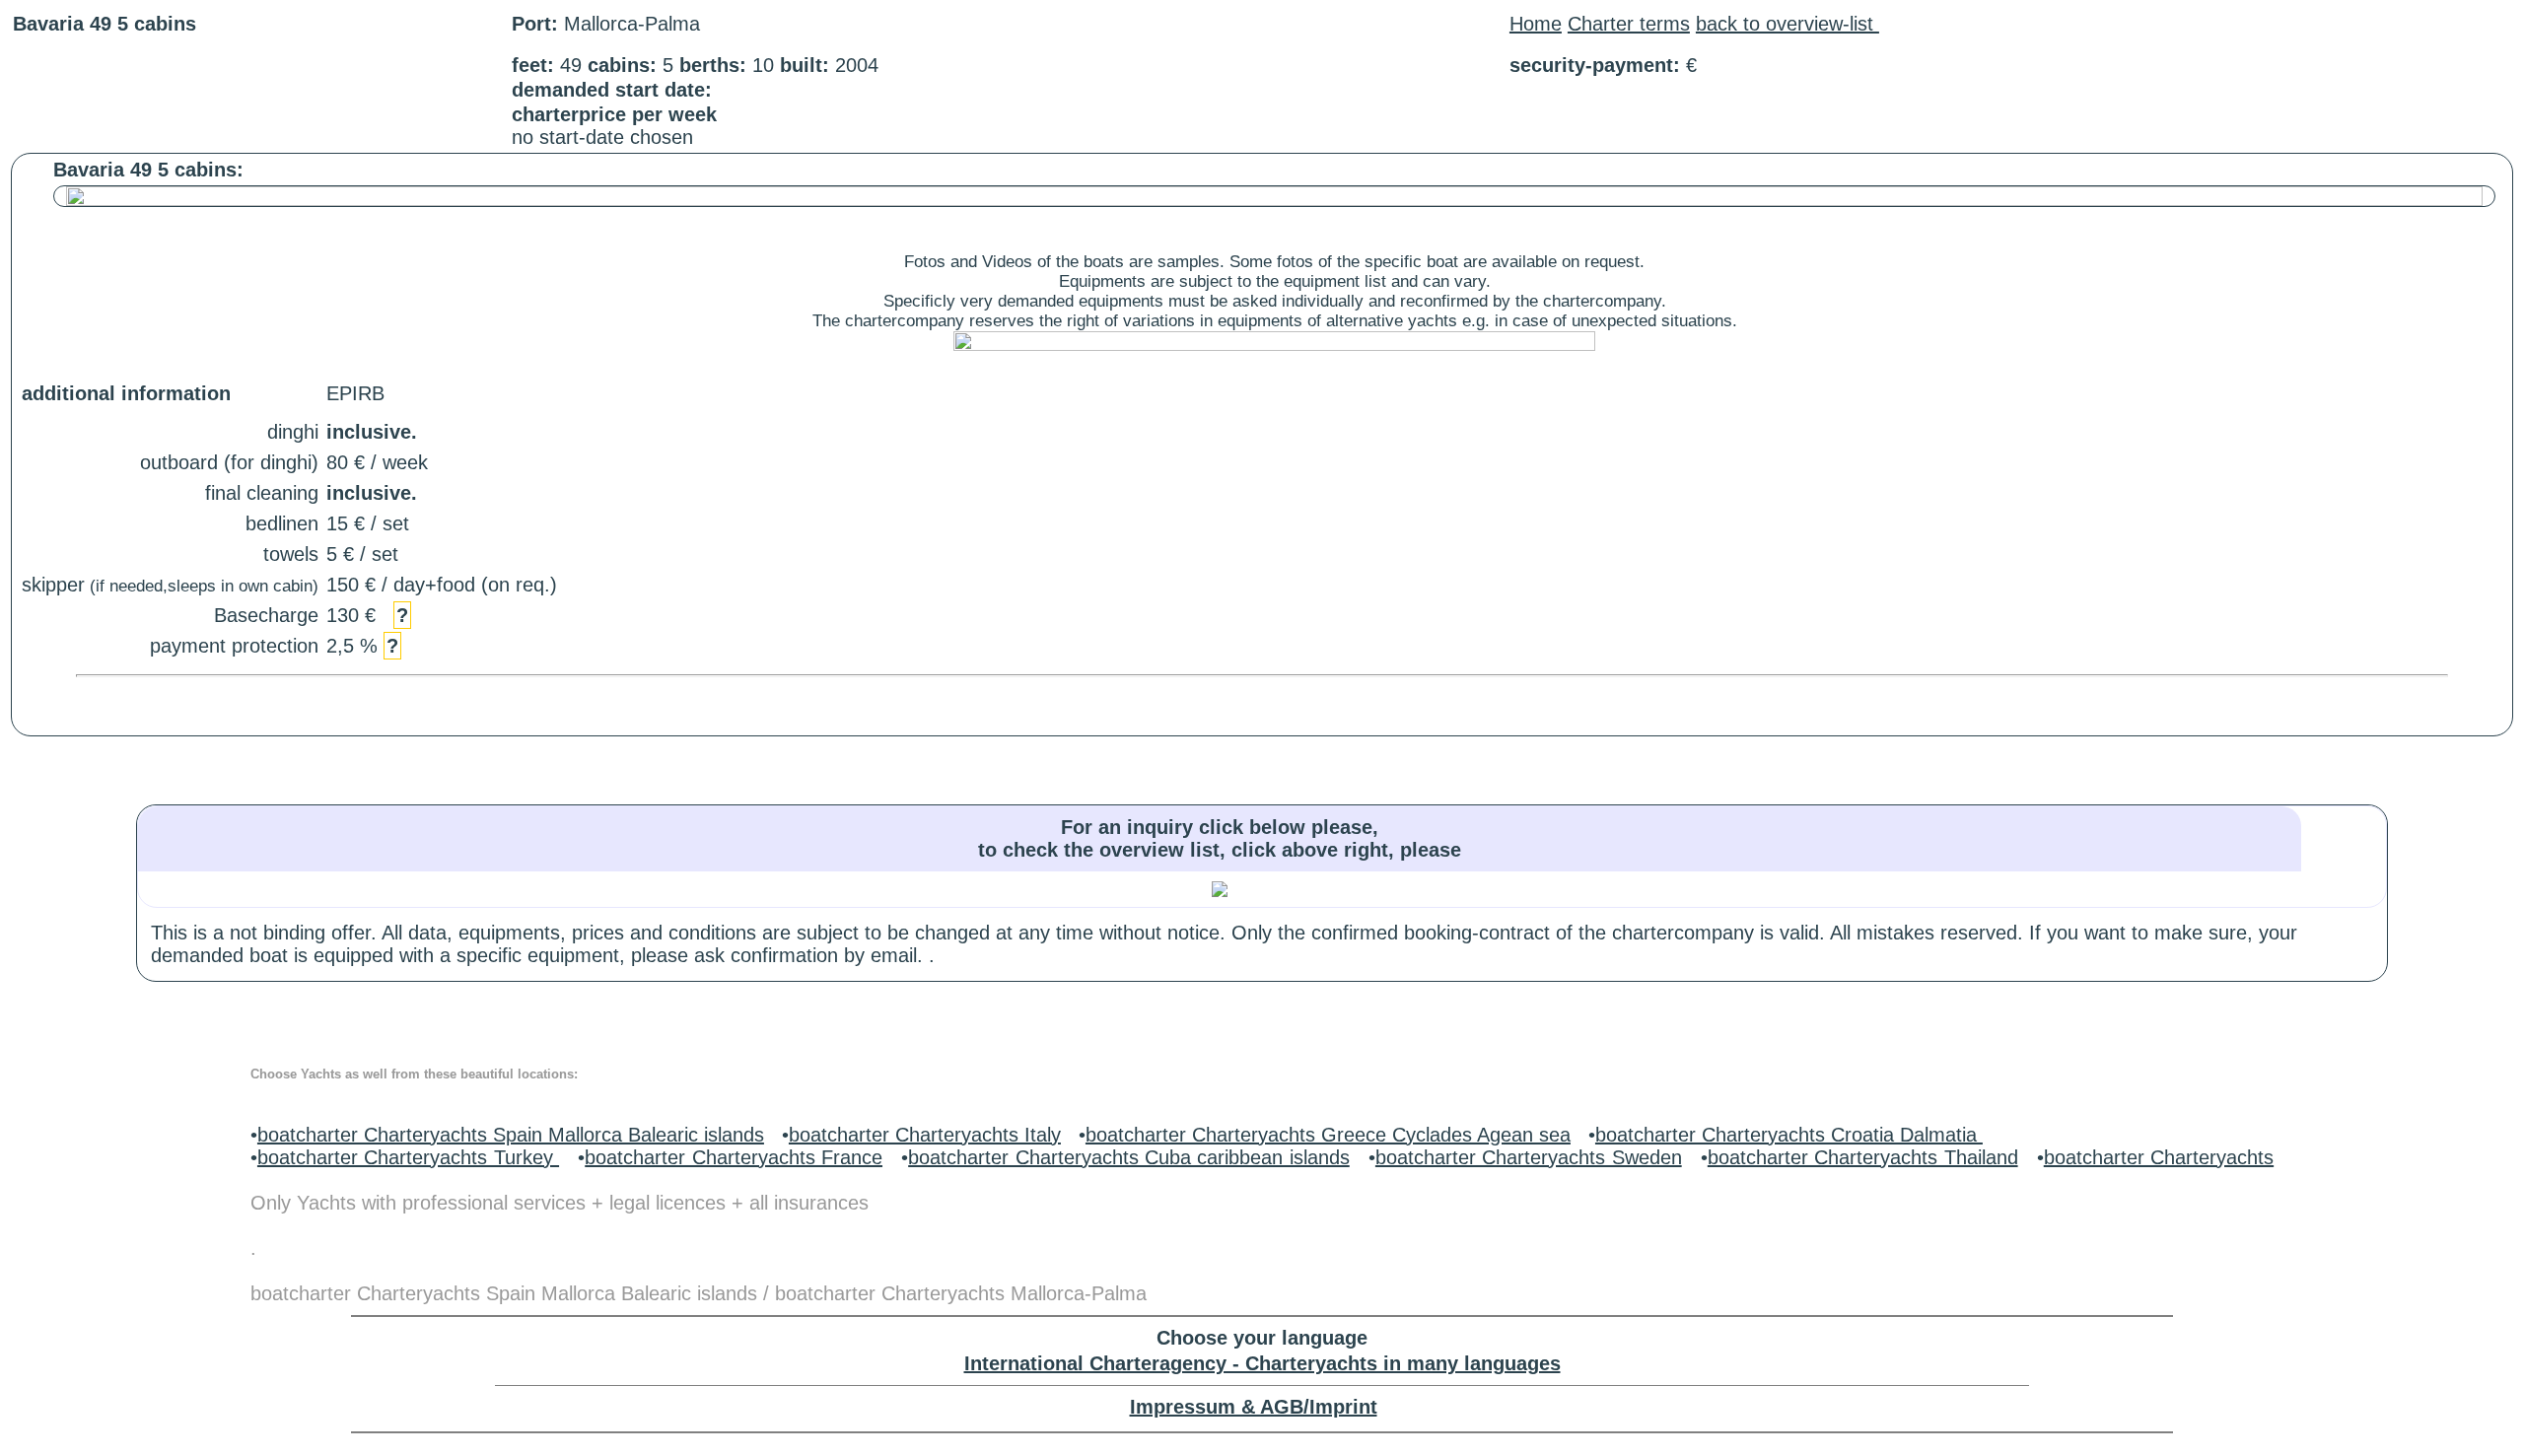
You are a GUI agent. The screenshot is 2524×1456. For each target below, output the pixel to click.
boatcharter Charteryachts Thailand (1863, 1157)
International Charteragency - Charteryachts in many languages (1262, 1363)
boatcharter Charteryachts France (734, 1157)
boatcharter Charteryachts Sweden (1529, 1157)
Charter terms (1629, 24)
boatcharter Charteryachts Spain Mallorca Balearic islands (511, 1135)
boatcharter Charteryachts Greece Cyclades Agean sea (1328, 1135)
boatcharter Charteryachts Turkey (408, 1157)
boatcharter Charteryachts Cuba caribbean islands (1129, 1157)
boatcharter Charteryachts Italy (925, 1135)
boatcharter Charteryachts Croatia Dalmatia (1789, 1135)
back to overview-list (1788, 24)
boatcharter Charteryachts (2159, 1157)
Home (1536, 24)
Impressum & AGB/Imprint (1254, 1407)
